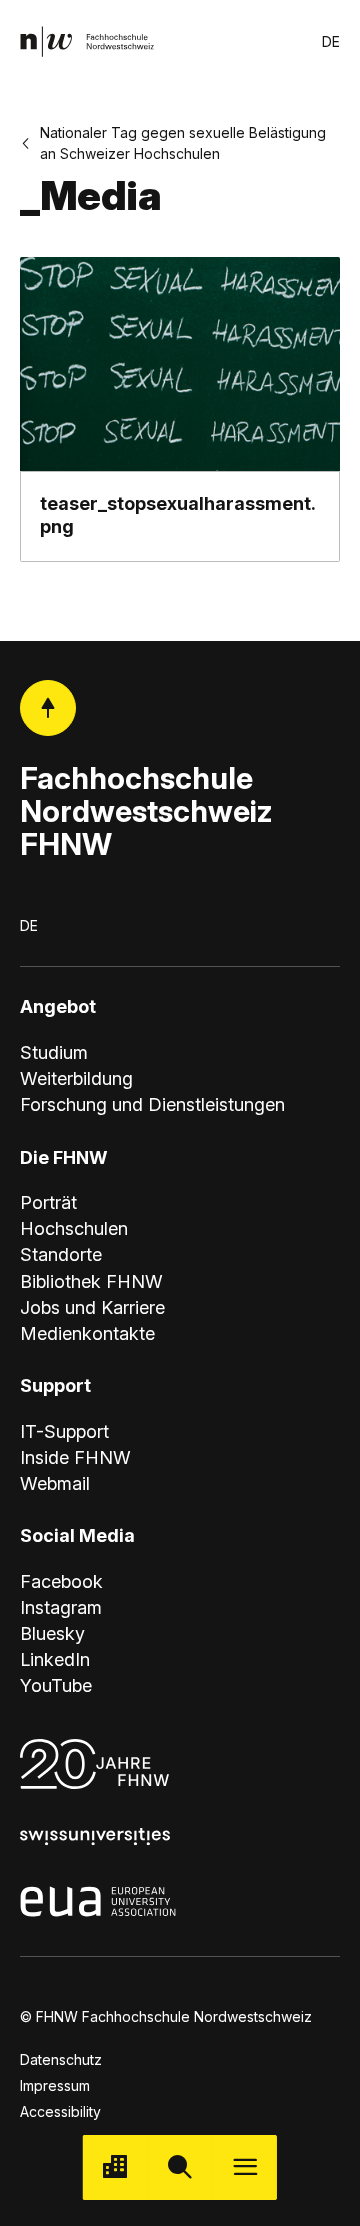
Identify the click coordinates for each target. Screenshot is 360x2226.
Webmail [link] (55, 1483)
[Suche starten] (180, 2167)
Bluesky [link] (52, 1633)
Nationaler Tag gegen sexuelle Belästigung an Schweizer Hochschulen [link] (183, 143)
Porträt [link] (48, 1202)
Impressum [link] (55, 2085)
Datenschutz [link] (61, 2059)
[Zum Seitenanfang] (48, 708)
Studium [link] (54, 1052)
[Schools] (115, 2167)
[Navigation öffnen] (244, 2167)
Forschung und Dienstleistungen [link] (152, 1104)
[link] (87, 41)
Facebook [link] (61, 1581)
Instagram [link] (61, 1607)
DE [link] (331, 41)
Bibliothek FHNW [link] (91, 1281)
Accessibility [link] (60, 2111)
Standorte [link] (61, 1254)
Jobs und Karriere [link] (92, 1307)
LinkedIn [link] (55, 1659)
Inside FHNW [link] (75, 1457)
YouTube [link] (56, 1685)
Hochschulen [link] (74, 1228)
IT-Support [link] (64, 1431)
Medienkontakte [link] (87, 1333)
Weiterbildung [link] (76, 1078)
